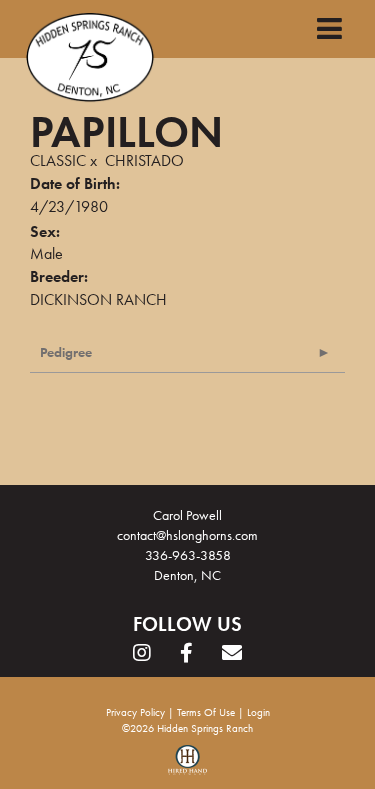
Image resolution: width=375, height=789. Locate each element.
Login (258, 712)
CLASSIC (58, 160)
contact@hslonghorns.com (187, 535)
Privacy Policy (135, 712)
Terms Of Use (206, 712)
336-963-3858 (188, 555)
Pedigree (66, 352)
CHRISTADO (144, 160)
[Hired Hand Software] (187, 767)
